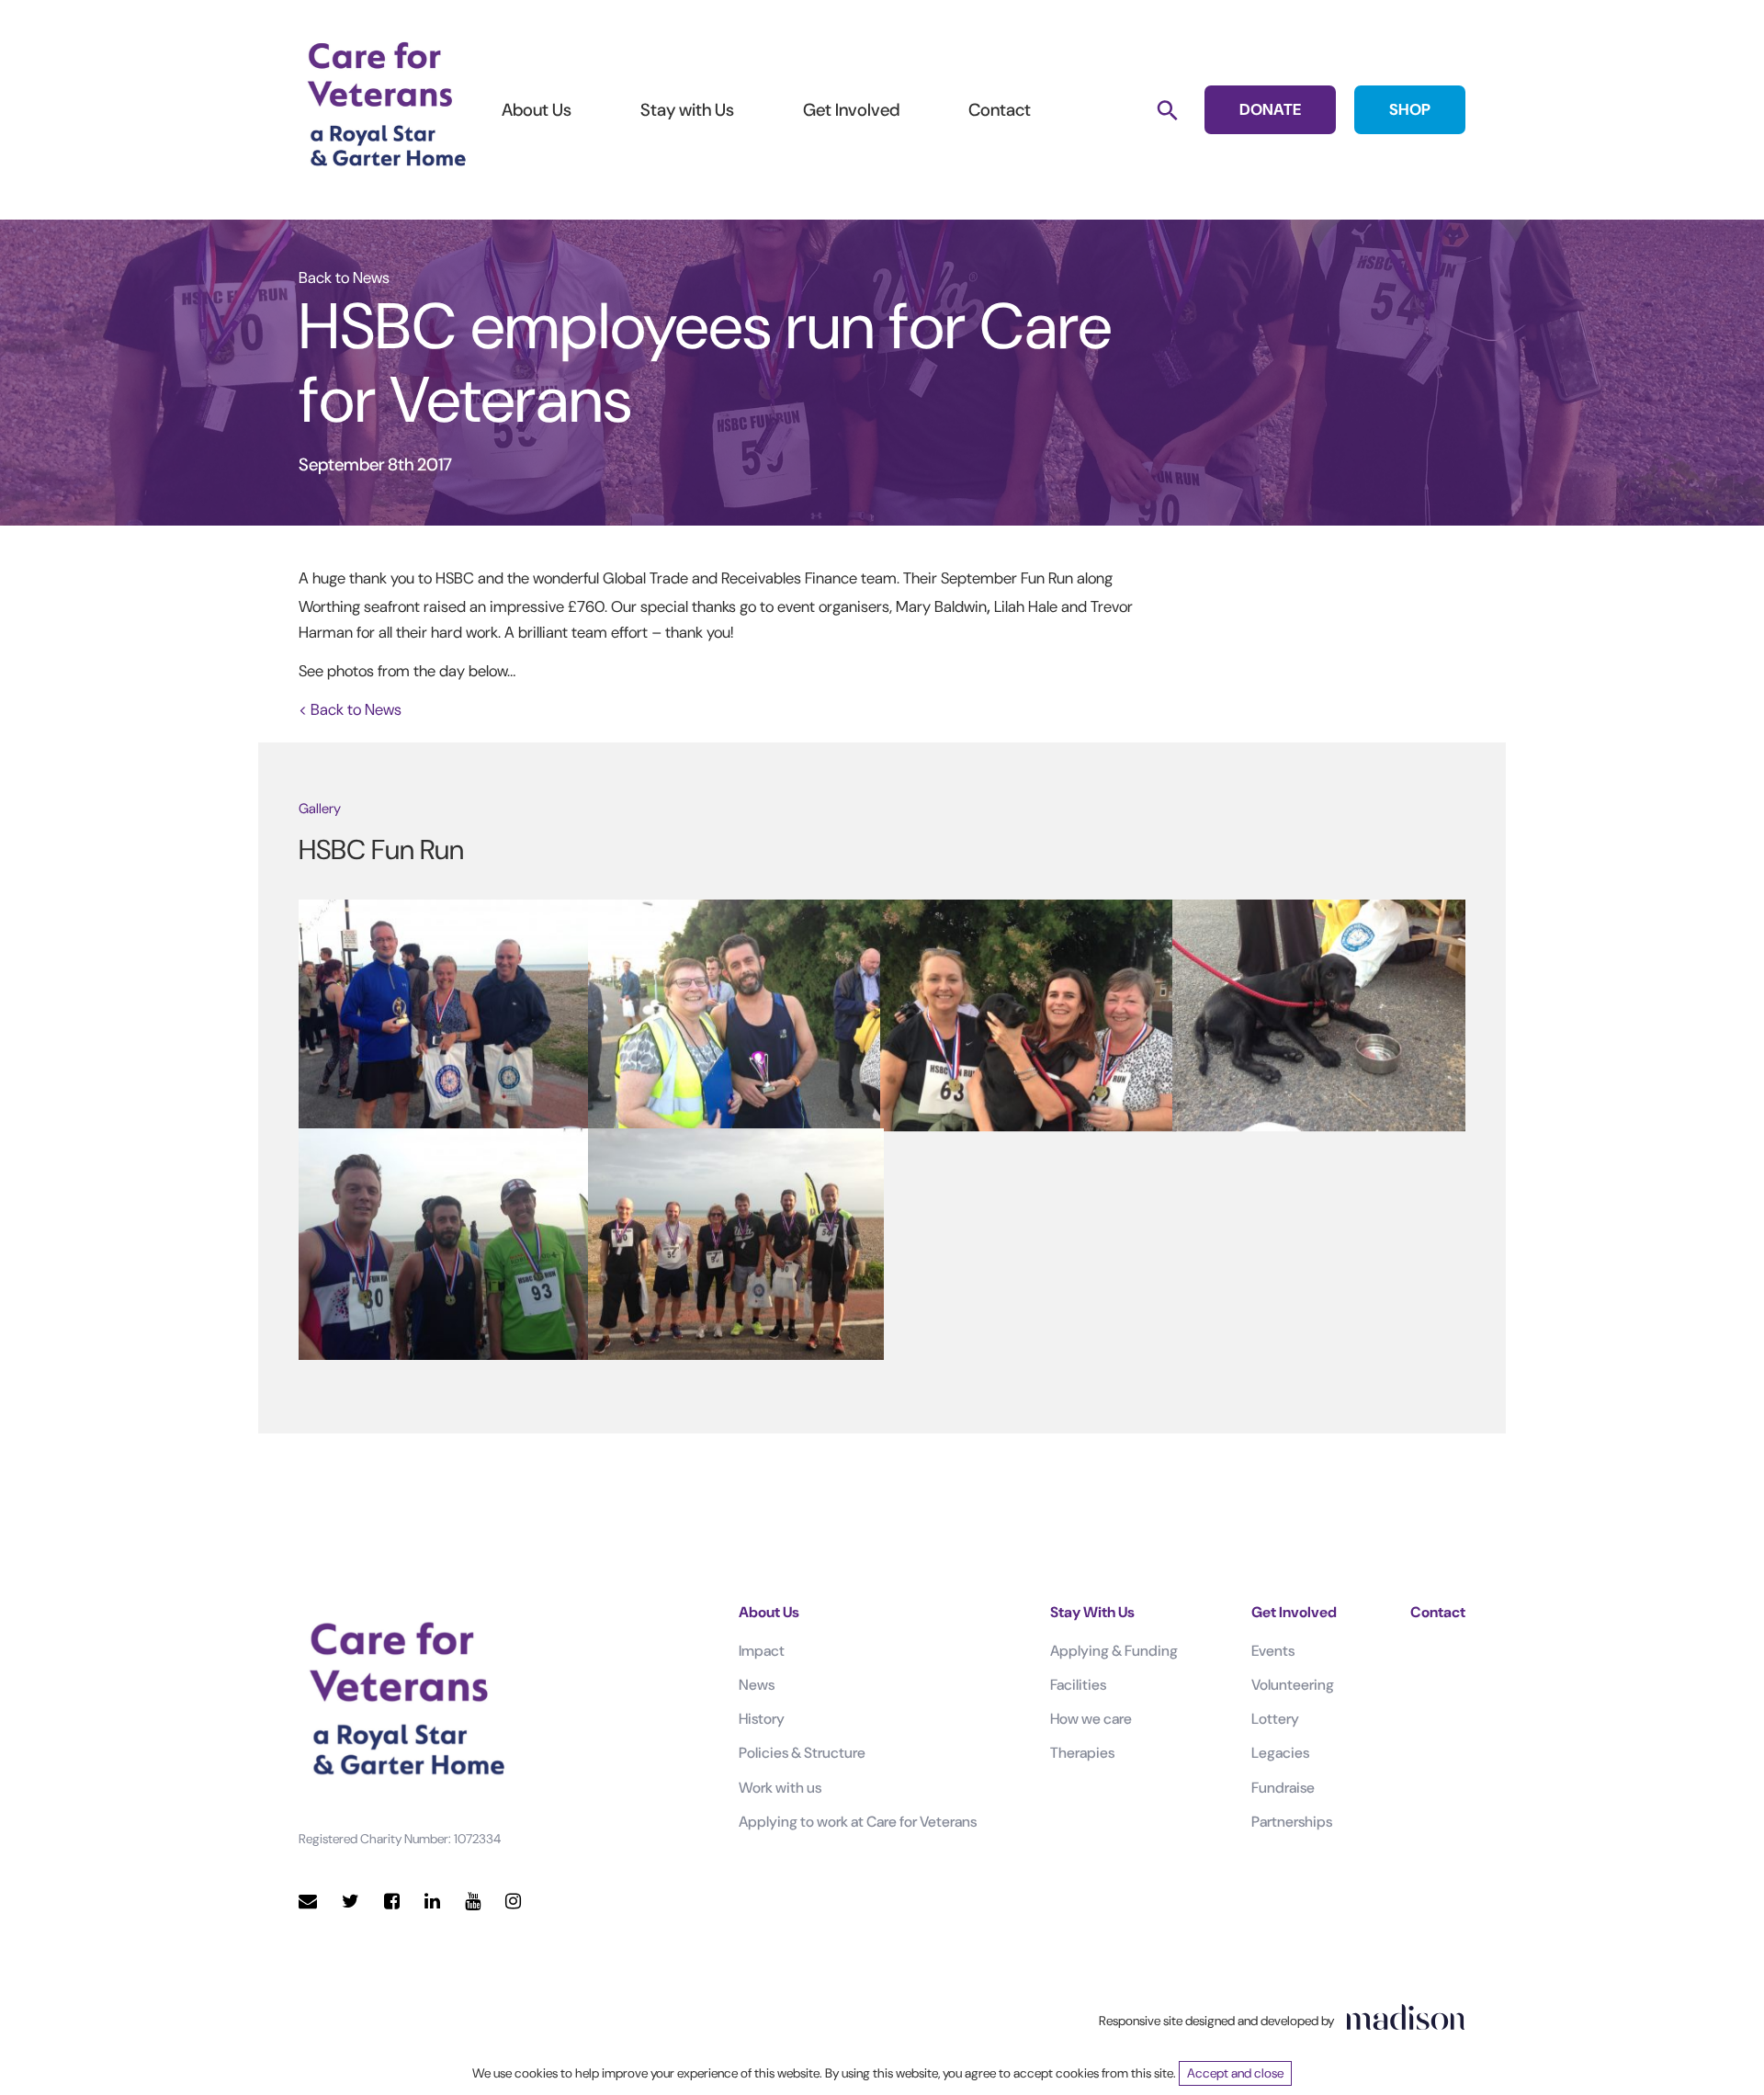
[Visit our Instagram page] (513, 1902)
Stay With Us (1092, 1612)
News (757, 1685)
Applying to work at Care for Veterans (858, 1822)
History (762, 1719)
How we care (1091, 1719)
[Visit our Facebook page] (392, 1902)
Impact (762, 1651)
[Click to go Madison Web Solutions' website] (1406, 2017)
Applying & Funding (1114, 1651)
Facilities (1078, 1685)
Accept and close (1235, 2073)
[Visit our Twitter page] (351, 1902)
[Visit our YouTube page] (473, 1902)
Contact (1000, 110)
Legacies (1280, 1753)
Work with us (780, 1788)
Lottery (1275, 1719)
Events (1273, 1651)
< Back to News (350, 709)
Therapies (1082, 1753)
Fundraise (1283, 1788)
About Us (537, 110)
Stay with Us (687, 110)
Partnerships (1292, 1822)
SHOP (1410, 109)
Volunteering (1293, 1685)
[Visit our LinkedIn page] (432, 1902)
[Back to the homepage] (386, 106)
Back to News (344, 277)
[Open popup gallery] (444, 1014)
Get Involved (851, 110)
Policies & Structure (802, 1753)
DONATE (1270, 109)
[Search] (1167, 110)
